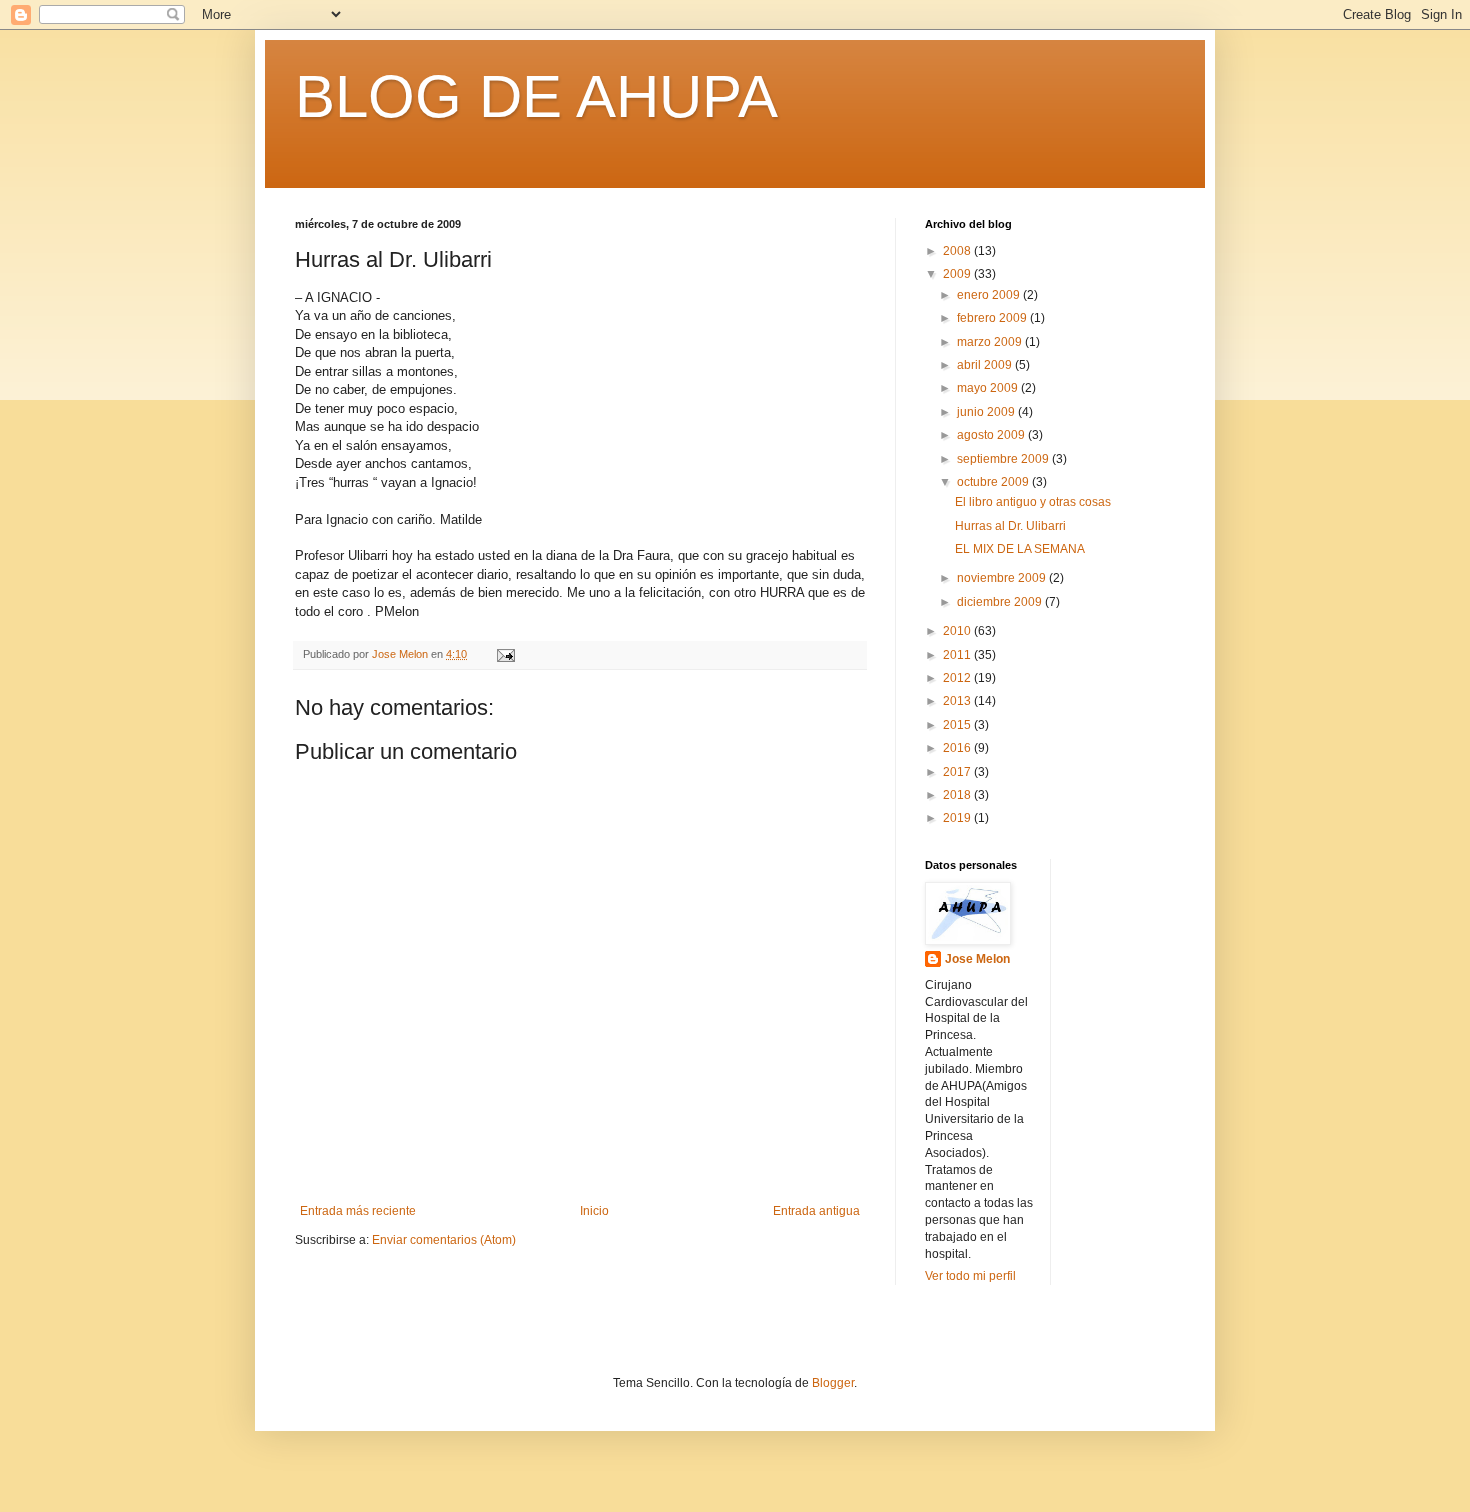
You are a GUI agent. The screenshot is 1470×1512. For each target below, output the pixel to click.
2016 (958, 748)
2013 (958, 701)
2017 (958, 772)
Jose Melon (977, 959)
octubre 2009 (994, 482)
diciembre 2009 (1001, 602)
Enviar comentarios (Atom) (444, 1240)
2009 (958, 274)
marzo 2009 (991, 342)
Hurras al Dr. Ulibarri (1010, 526)
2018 (958, 795)
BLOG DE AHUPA (536, 96)
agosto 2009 (992, 435)
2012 (958, 678)
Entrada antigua (816, 1211)
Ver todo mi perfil (970, 1276)
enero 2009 (990, 295)
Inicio (594, 1211)
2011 (958, 655)
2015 (958, 725)
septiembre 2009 (1004, 459)
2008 (958, 251)
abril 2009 (986, 365)
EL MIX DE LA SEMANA (1020, 549)
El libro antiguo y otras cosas (1033, 502)
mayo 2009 (989, 388)
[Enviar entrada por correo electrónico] (505, 654)
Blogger (833, 1383)
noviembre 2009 (1003, 578)
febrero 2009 (993, 318)
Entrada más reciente (358, 1211)
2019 (958, 818)
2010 (958, 631)
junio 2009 (987, 412)
